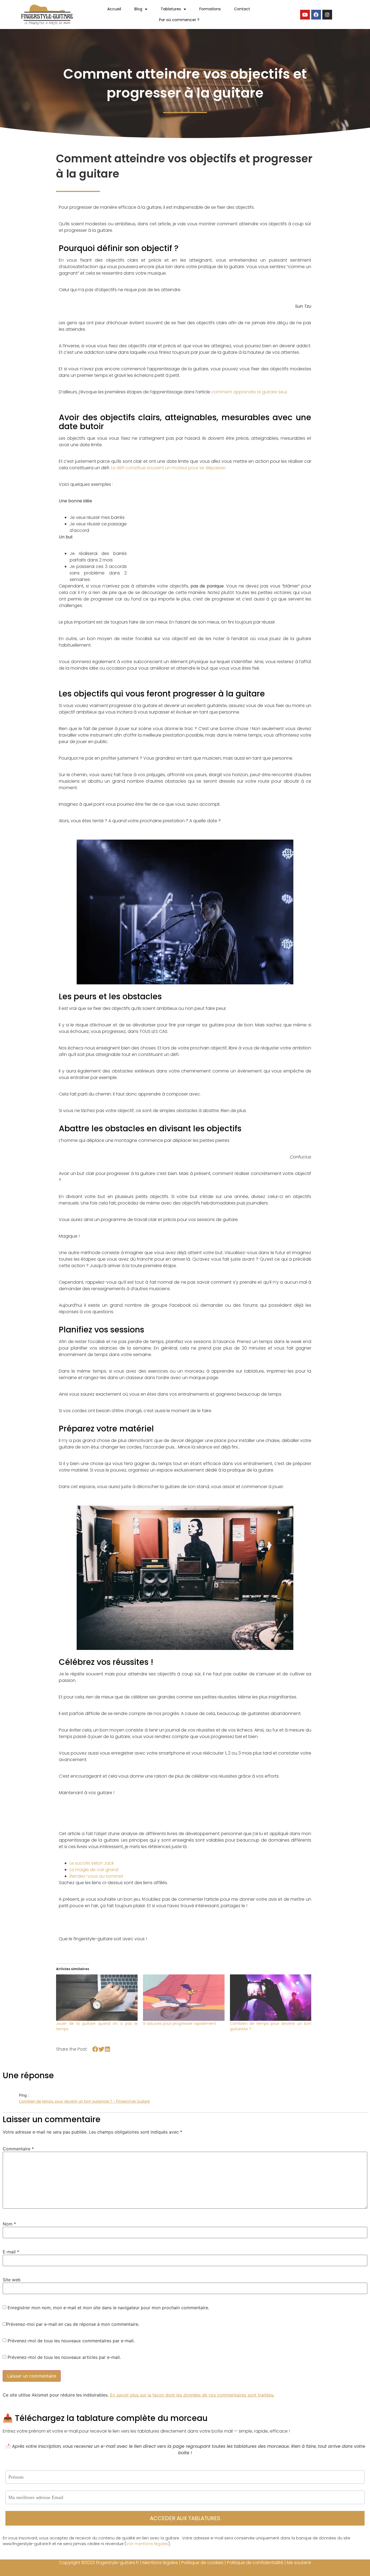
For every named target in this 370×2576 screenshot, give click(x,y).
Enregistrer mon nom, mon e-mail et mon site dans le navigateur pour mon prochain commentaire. (108, 2308)
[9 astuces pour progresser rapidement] (184, 1998)
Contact (242, 9)
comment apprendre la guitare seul (249, 392)
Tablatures (171, 9)
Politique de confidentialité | (257, 2563)
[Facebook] (316, 15)
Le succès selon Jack (92, 1863)
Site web (12, 2280)
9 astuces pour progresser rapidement (180, 2023)
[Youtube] (305, 15)
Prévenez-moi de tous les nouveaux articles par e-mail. (64, 2357)
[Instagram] (327, 15)
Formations (210, 9)
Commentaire (18, 2149)
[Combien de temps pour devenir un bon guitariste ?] (271, 1998)
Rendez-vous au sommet (96, 1876)
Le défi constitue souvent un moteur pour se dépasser (168, 468)
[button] (95, 2049)
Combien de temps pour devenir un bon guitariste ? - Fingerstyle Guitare (84, 2101)
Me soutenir (299, 2563)
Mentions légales (160, 2563)
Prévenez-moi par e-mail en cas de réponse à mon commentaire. (73, 2324)
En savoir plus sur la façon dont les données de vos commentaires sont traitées (192, 2395)
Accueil (114, 9)
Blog (138, 9)
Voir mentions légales (147, 2544)
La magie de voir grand (94, 1870)
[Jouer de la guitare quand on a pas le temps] (97, 1998)
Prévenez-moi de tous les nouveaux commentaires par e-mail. (71, 2341)
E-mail (11, 2252)
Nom (9, 2224)
